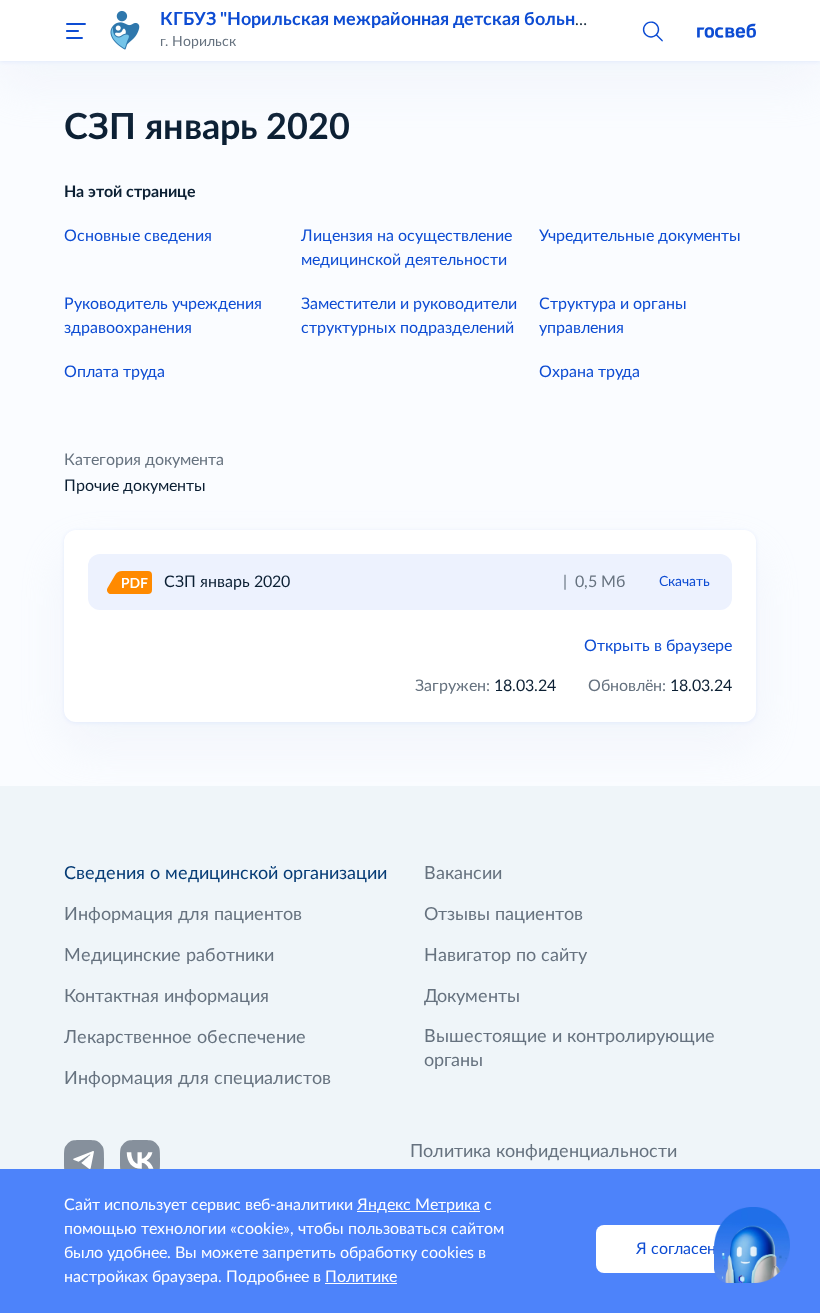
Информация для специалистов (197, 1079)
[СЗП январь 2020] (128, 582)
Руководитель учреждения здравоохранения (163, 316)
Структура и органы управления (613, 316)
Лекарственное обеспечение (185, 1038)
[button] (652, 30)
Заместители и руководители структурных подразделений (409, 316)
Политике (361, 1277)
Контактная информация (166, 997)
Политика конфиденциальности (543, 1152)
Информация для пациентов (183, 915)
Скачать (684, 581)
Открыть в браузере (658, 646)
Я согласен (676, 1249)
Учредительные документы (640, 236)
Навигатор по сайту (505, 956)
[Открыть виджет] (752, 1245)
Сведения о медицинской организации (225, 874)
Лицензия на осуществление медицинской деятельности (406, 248)
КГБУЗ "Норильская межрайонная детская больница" (386, 20)
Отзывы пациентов (503, 915)
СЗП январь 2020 (227, 582)
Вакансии (463, 874)
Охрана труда (589, 372)
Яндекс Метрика (418, 1205)
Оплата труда (114, 372)
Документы (472, 997)
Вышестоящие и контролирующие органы (569, 1049)
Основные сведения (138, 236)
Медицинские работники (169, 956)
